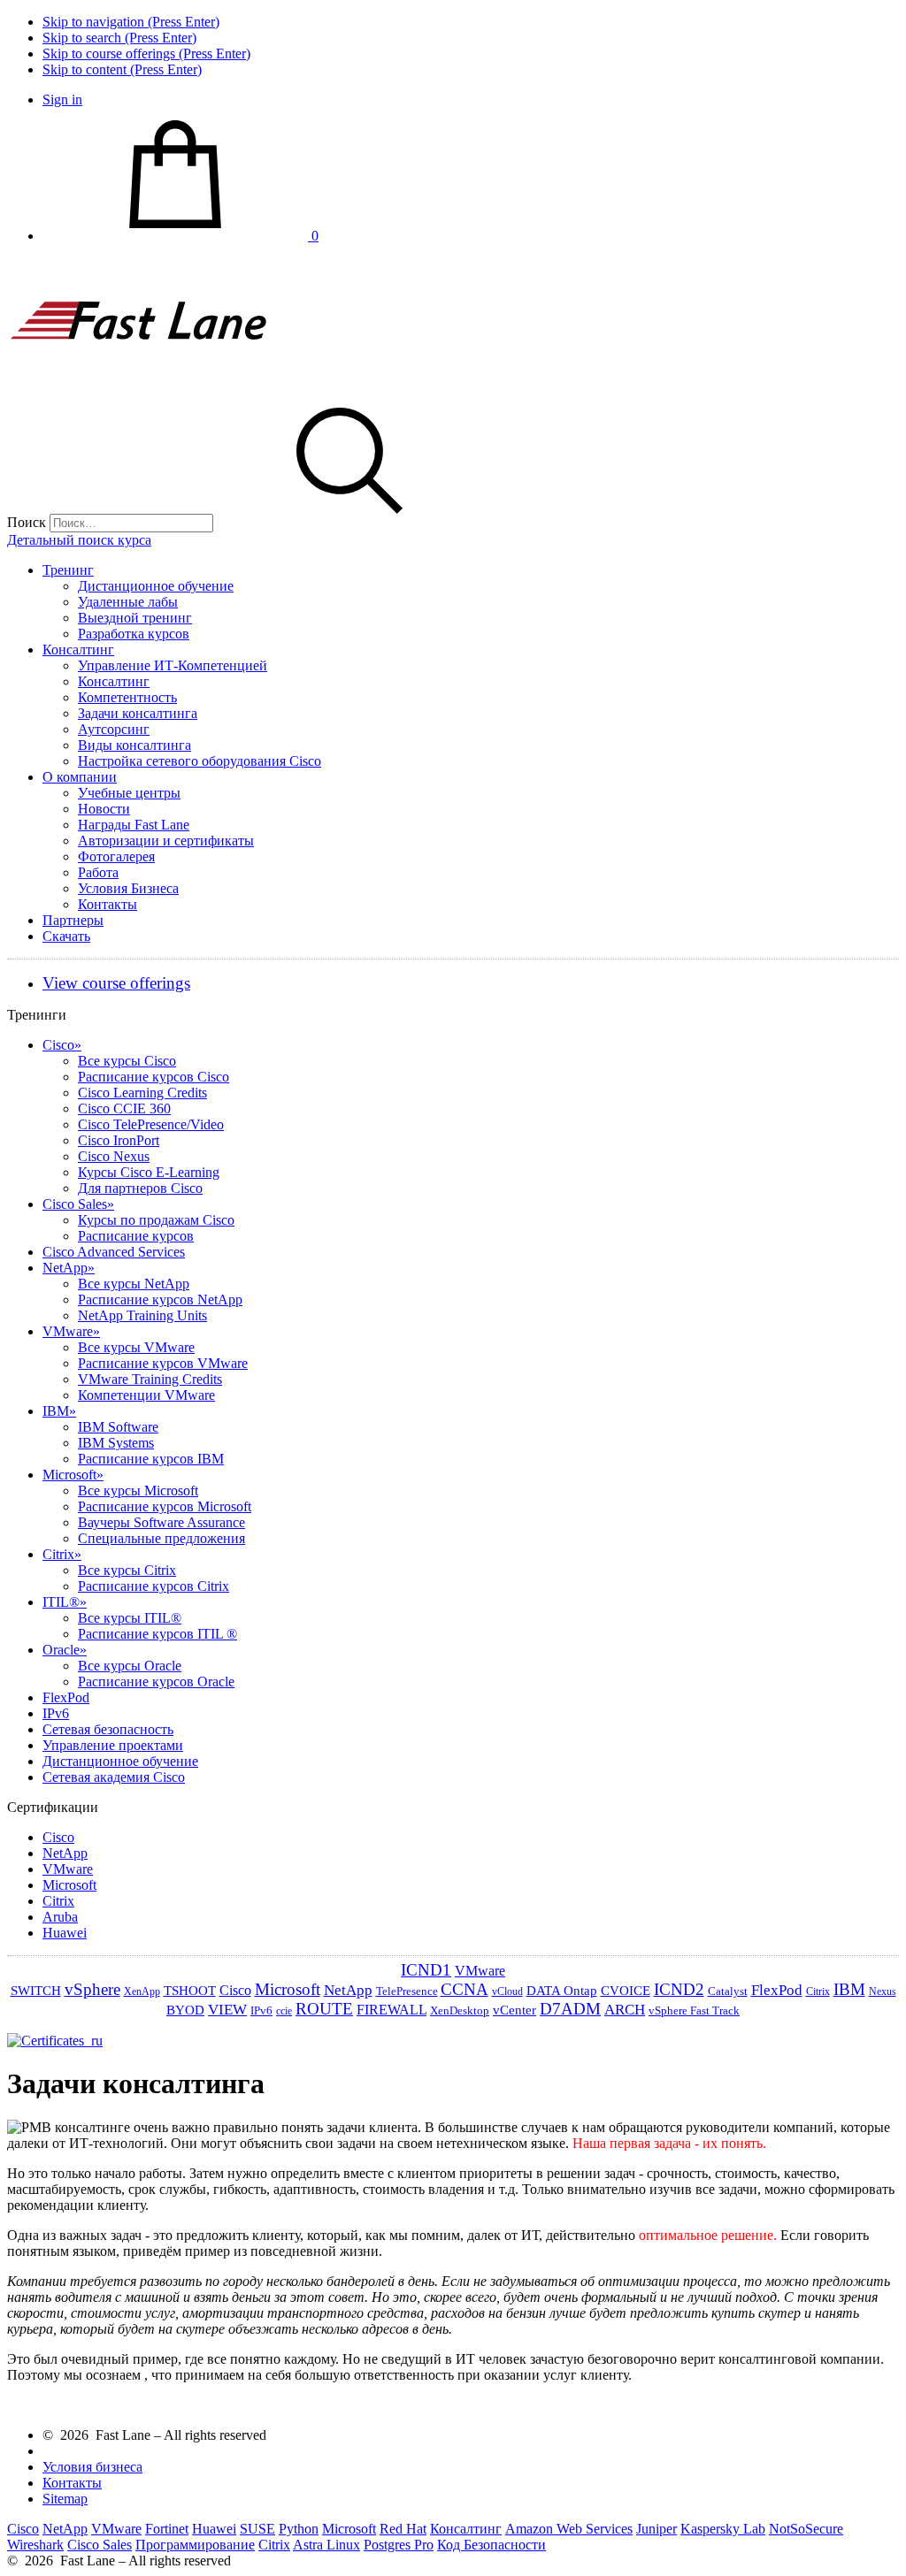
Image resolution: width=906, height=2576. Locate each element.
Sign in (62, 99)
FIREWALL (392, 2010)
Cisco (62, 1045)
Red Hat (403, 2529)
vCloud (507, 1991)
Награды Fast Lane (134, 825)
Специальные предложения (161, 1538)
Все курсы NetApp (134, 1284)
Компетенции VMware (146, 1395)
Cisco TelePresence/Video (151, 1124)
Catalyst (728, 1991)
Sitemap (65, 2499)
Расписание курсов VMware (163, 1363)
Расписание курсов (136, 1236)
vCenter (514, 2010)
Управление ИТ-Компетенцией (173, 665)
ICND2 (679, 1989)
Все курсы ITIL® (130, 1618)
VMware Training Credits (150, 1379)
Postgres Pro (399, 2545)
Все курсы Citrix (127, 1570)
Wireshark (35, 2545)
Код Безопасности (491, 2545)
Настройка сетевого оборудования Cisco (200, 761)
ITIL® (65, 1602)
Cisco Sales (78, 1204)
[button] (349, 522)
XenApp (142, 1991)
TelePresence (407, 1991)
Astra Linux (326, 2545)
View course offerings (116, 983)
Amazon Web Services (569, 2529)
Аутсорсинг (114, 729)
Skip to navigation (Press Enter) (131, 22)
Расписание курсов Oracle (156, 1682)
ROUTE (324, 2009)
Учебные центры (129, 793)
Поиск (27, 522)
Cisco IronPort (119, 1140)
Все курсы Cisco (127, 1061)
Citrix (62, 1554)
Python (299, 2529)
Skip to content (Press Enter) (122, 69)
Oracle (65, 1650)
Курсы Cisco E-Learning (149, 1172)
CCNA (465, 1989)
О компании (80, 777)
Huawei (65, 1933)
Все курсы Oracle (130, 1666)
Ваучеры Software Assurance (161, 1522)
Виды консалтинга (134, 745)
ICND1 (426, 1970)
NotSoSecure (806, 2529)
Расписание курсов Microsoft (165, 1506)
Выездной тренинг (135, 618)
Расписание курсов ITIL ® (157, 1634)
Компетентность (127, 697)
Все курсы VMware (136, 1347)
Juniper (656, 2529)
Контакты (107, 904)
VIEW (227, 2010)
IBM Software (118, 1427)
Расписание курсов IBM (151, 1459)
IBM (59, 1411)
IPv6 (56, 1713)
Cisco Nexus (114, 1156)
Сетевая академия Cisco (114, 1777)
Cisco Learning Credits (142, 1093)
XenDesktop (460, 2010)
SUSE (257, 2529)
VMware (71, 1331)
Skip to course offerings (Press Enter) (146, 54)
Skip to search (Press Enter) (119, 38)
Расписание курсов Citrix (154, 1586)
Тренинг (68, 570)
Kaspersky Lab (723, 2529)
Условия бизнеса (92, 2467)
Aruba (60, 1917)
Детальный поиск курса (79, 540)
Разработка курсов (134, 634)
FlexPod (66, 1697)
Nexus (883, 1991)
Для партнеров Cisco (140, 1188)
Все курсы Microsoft (138, 1491)
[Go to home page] (140, 386)
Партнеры (73, 920)
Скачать (66, 936)
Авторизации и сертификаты (166, 841)
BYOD (185, 2010)
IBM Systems (116, 1443)
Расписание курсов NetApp (160, 1299)
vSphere (92, 1989)
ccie (284, 2011)
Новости (104, 809)
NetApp (69, 1268)
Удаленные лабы (128, 602)
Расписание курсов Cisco (154, 1077)
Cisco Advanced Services (114, 1252)
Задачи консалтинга (138, 713)
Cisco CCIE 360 (124, 1108)
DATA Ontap (562, 1991)
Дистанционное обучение (156, 586)
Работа (98, 872)
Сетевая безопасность (108, 1729)
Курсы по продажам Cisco (156, 1220)
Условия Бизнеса (128, 888)
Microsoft (73, 1475)
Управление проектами (113, 1745)
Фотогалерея (116, 856)
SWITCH (36, 1991)
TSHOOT (190, 1991)
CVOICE (626, 1991)
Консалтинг (78, 650)
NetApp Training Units (142, 1315)
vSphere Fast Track (694, 2010)
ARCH (625, 2010)
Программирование (195, 2545)
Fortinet (167, 2529)
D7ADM (570, 2009)
